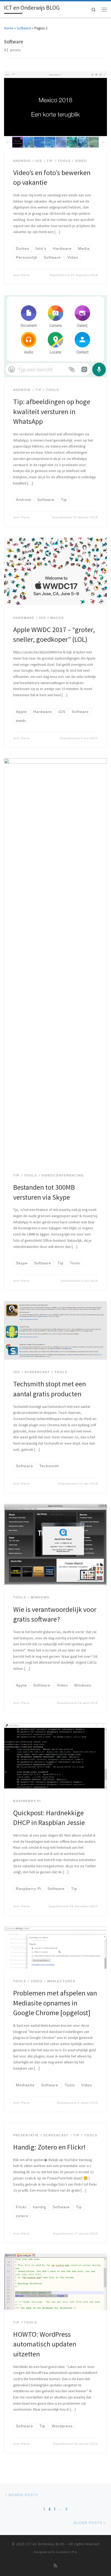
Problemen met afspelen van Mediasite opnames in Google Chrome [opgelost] (55, 2003)
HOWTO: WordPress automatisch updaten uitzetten (45, 2344)
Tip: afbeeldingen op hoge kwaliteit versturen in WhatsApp (52, 411)
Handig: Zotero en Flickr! (49, 2147)
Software (24, 28)
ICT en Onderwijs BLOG (45, 2544)
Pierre (25, 275)
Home (9, 28)
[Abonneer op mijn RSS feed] (55, 2566)
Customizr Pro (66, 2552)
